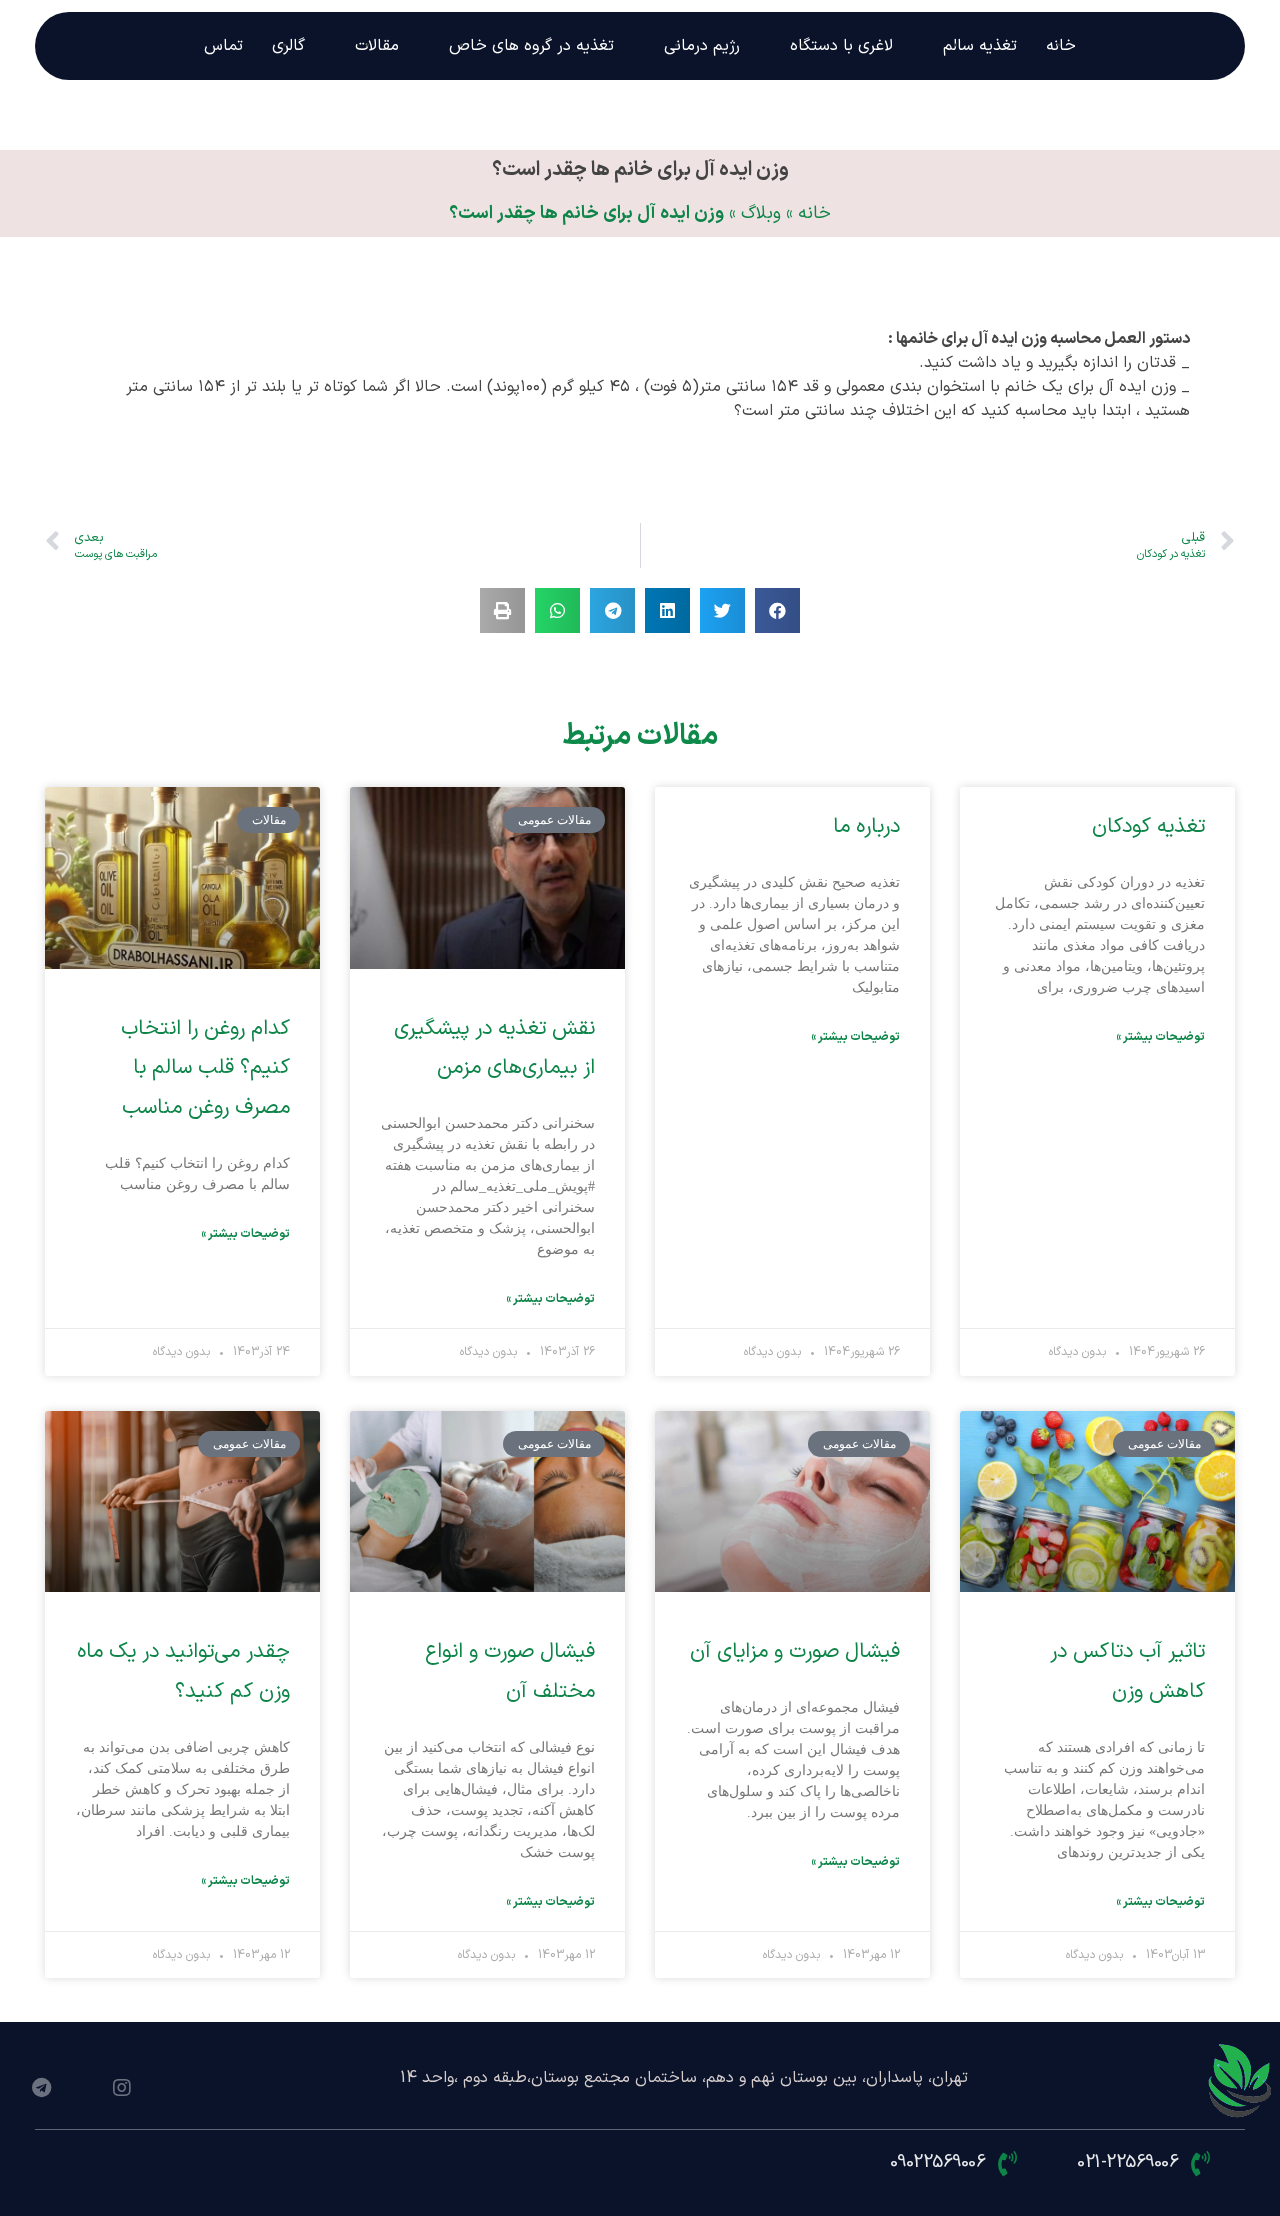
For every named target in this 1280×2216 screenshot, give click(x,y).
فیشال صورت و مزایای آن (795, 1652)
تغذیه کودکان (1148, 827)
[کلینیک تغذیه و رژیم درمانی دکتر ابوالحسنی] (1241, 2082)
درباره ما (866, 827)
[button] (777, 610)
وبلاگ (761, 213)
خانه (814, 213)
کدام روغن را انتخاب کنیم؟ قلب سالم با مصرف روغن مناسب (205, 1069)
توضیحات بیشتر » (1160, 1037)
